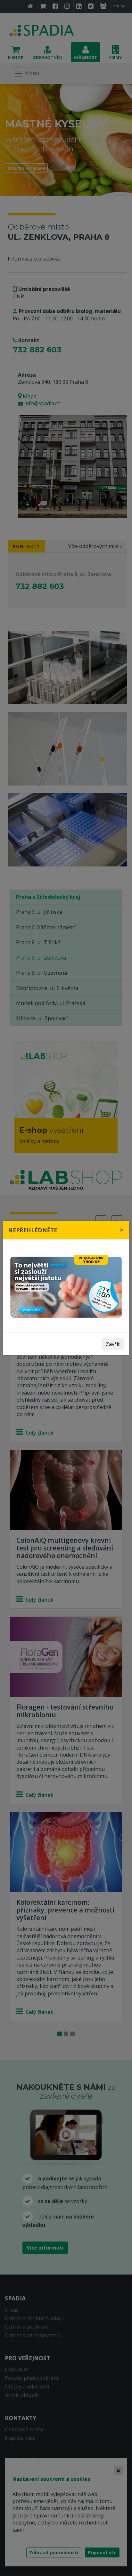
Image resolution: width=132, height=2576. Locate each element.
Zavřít (113, 1344)
